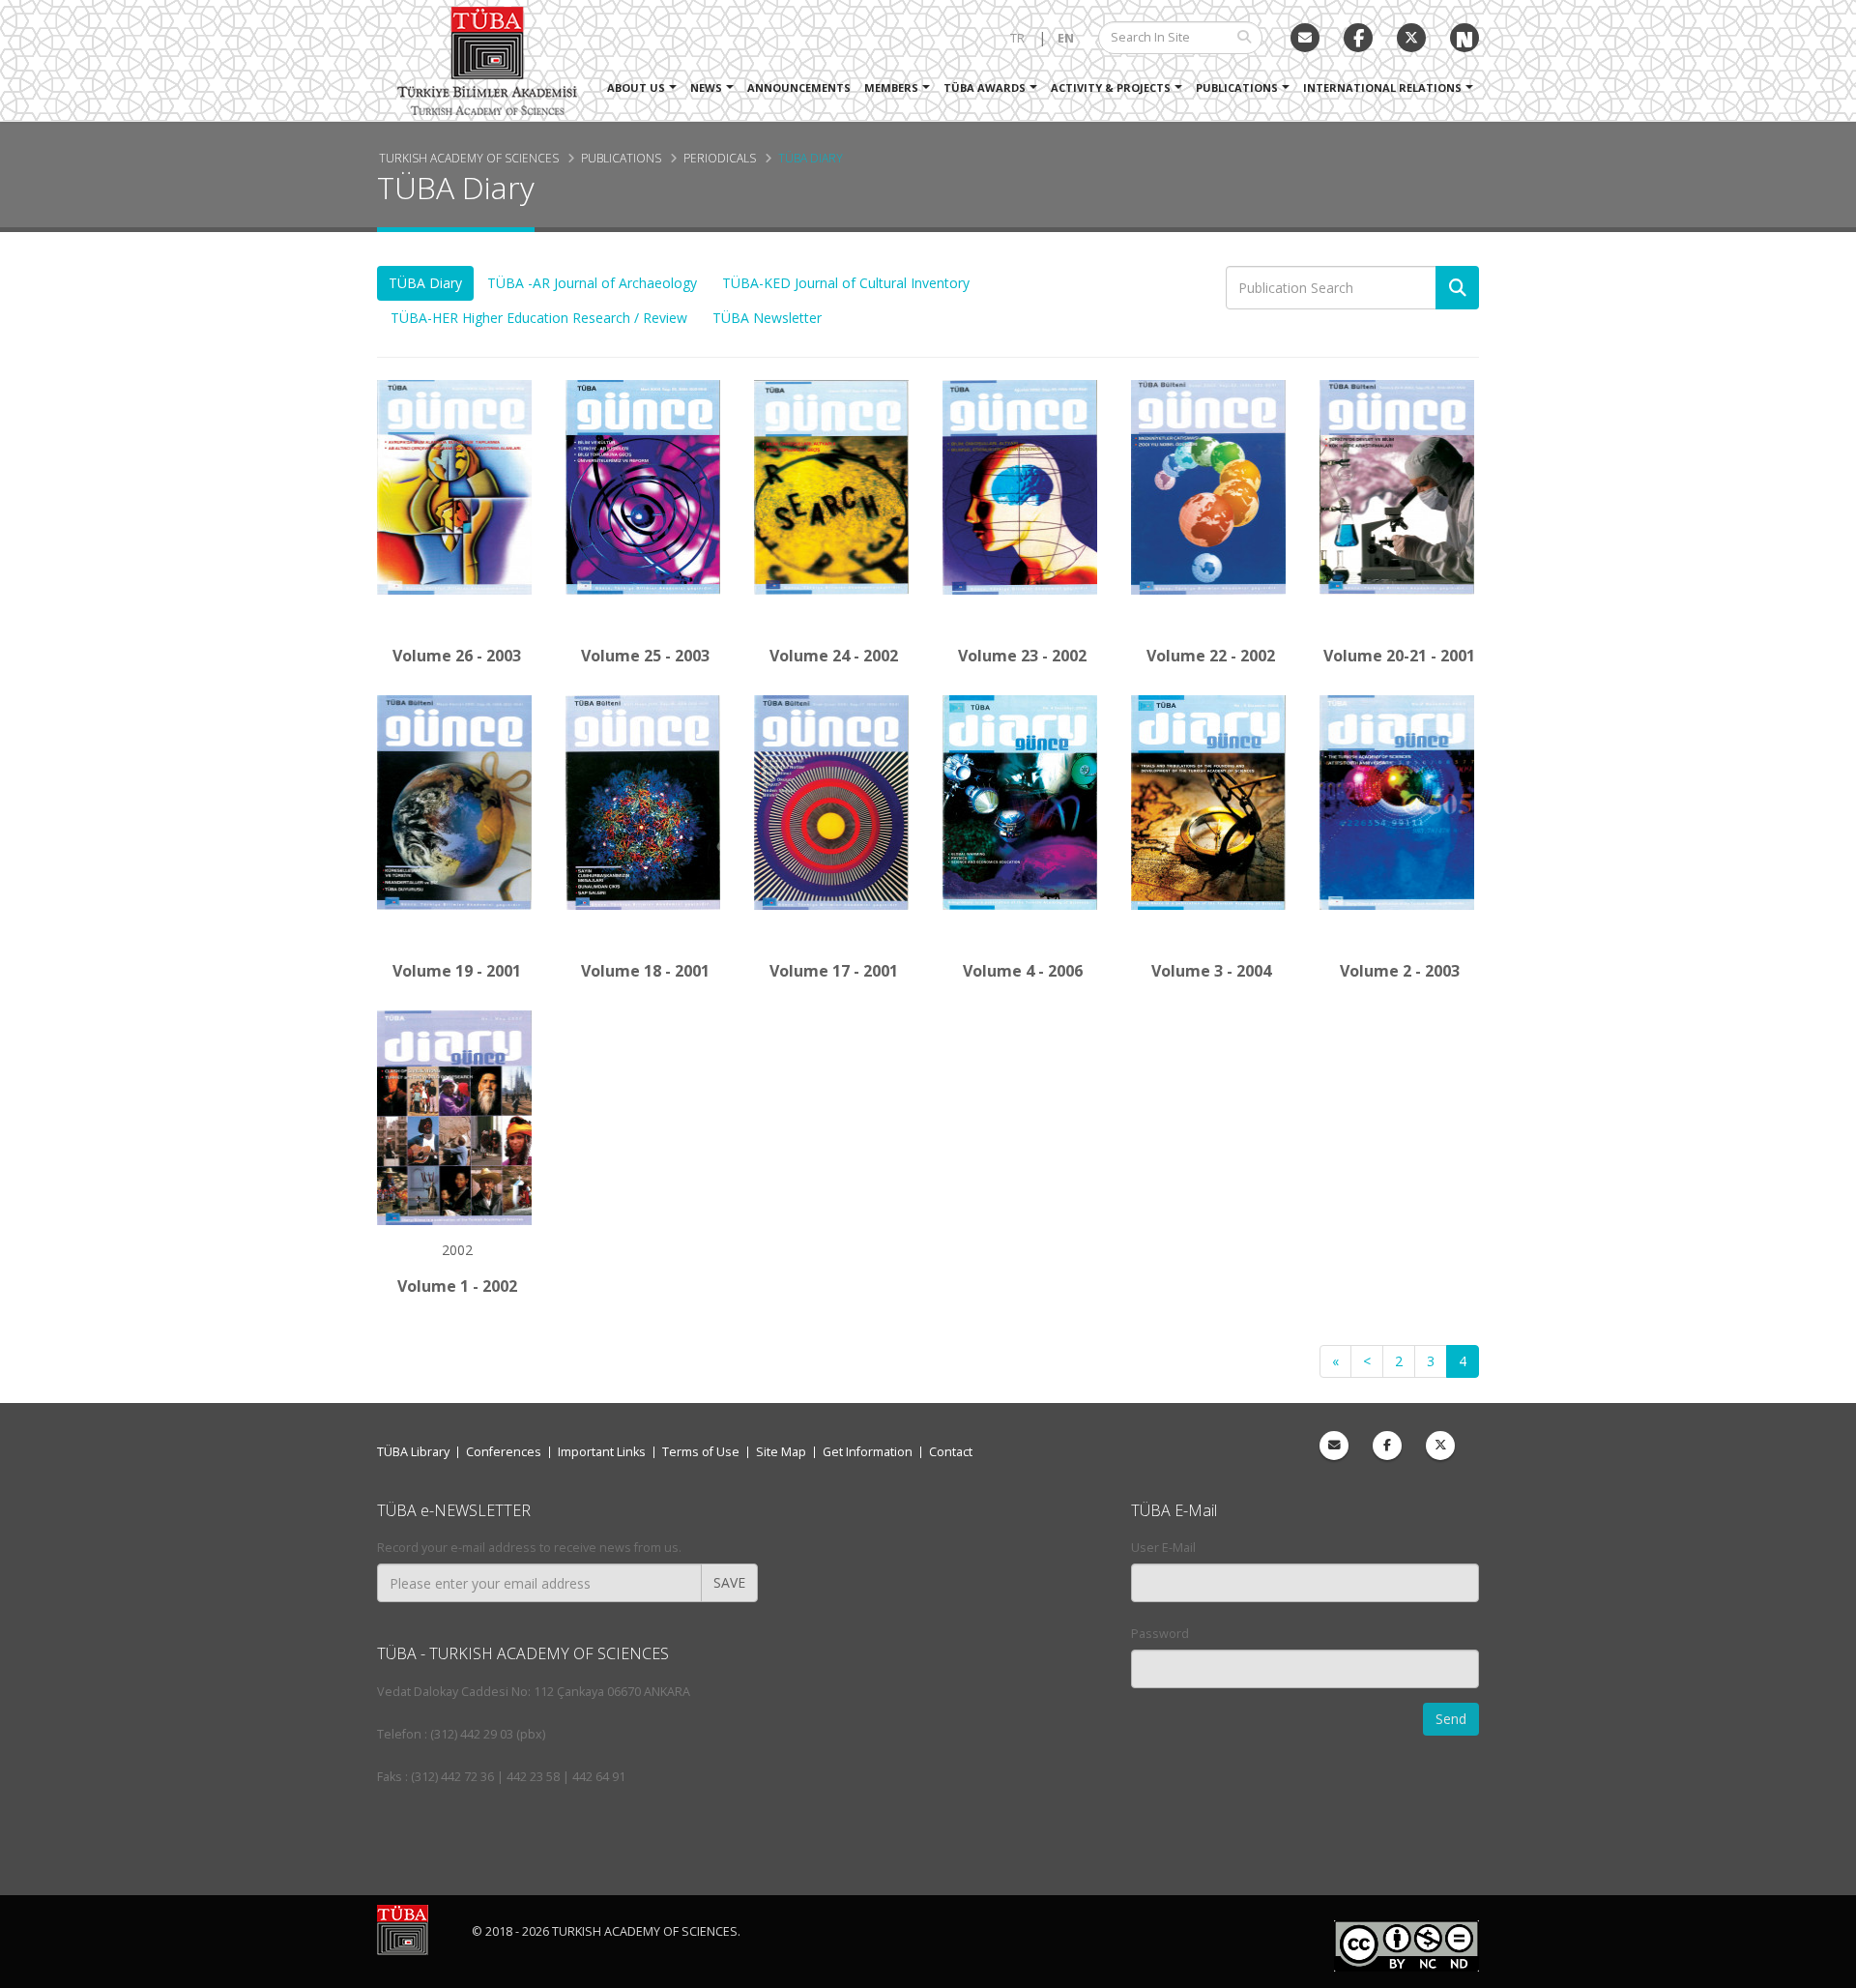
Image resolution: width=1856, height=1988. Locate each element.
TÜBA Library (413, 1452)
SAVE (729, 1582)
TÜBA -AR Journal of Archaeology (592, 283)
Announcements (799, 88)
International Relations (1382, 88)
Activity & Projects (1111, 88)
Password (1160, 1634)
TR (1017, 38)
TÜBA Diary (811, 158)
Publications (1237, 88)
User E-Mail (1163, 1548)
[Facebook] (1387, 1446)
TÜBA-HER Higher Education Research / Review (539, 318)
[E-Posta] (1305, 38)
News (706, 88)
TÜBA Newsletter (767, 318)
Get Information (868, 1452)
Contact (951, 1452)
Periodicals (720, 158)
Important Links (602, 1452)
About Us (636, 88)
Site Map (781, 1452)
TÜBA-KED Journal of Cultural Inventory (846, 283)
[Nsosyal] (1464, 38)
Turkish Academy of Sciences (469, 158)
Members (891, 88)
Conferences (504, 1452)
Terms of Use (701, 1452)
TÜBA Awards (985, 88)
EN (1066, 38)
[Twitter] (1411, 38)
